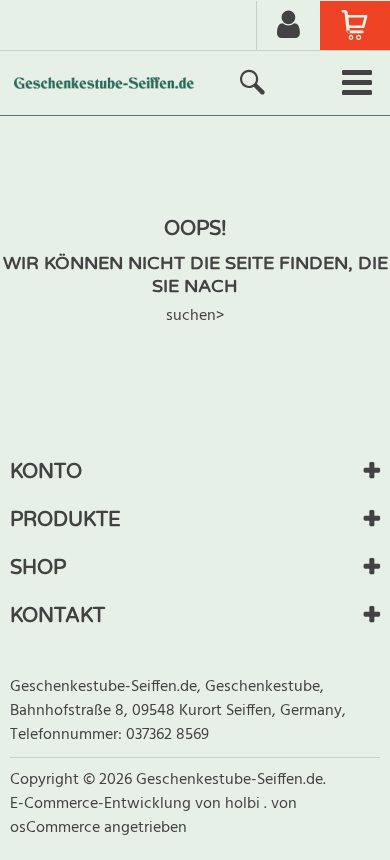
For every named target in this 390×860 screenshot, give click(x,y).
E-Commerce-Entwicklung (102, 804)
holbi (244, 804)
